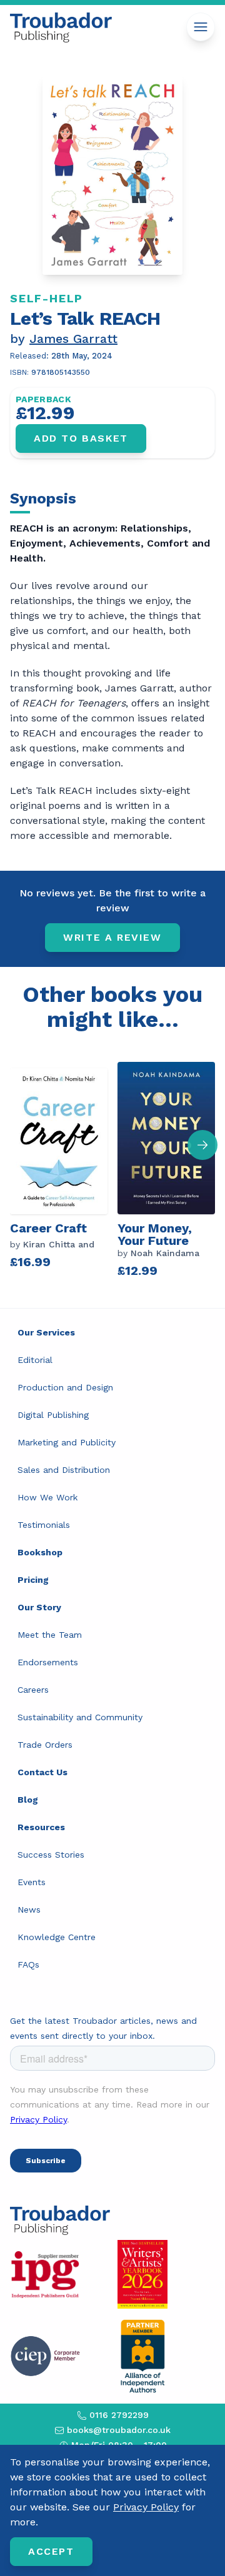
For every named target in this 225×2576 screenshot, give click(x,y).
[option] (64, 1170)
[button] (202, 1145)
